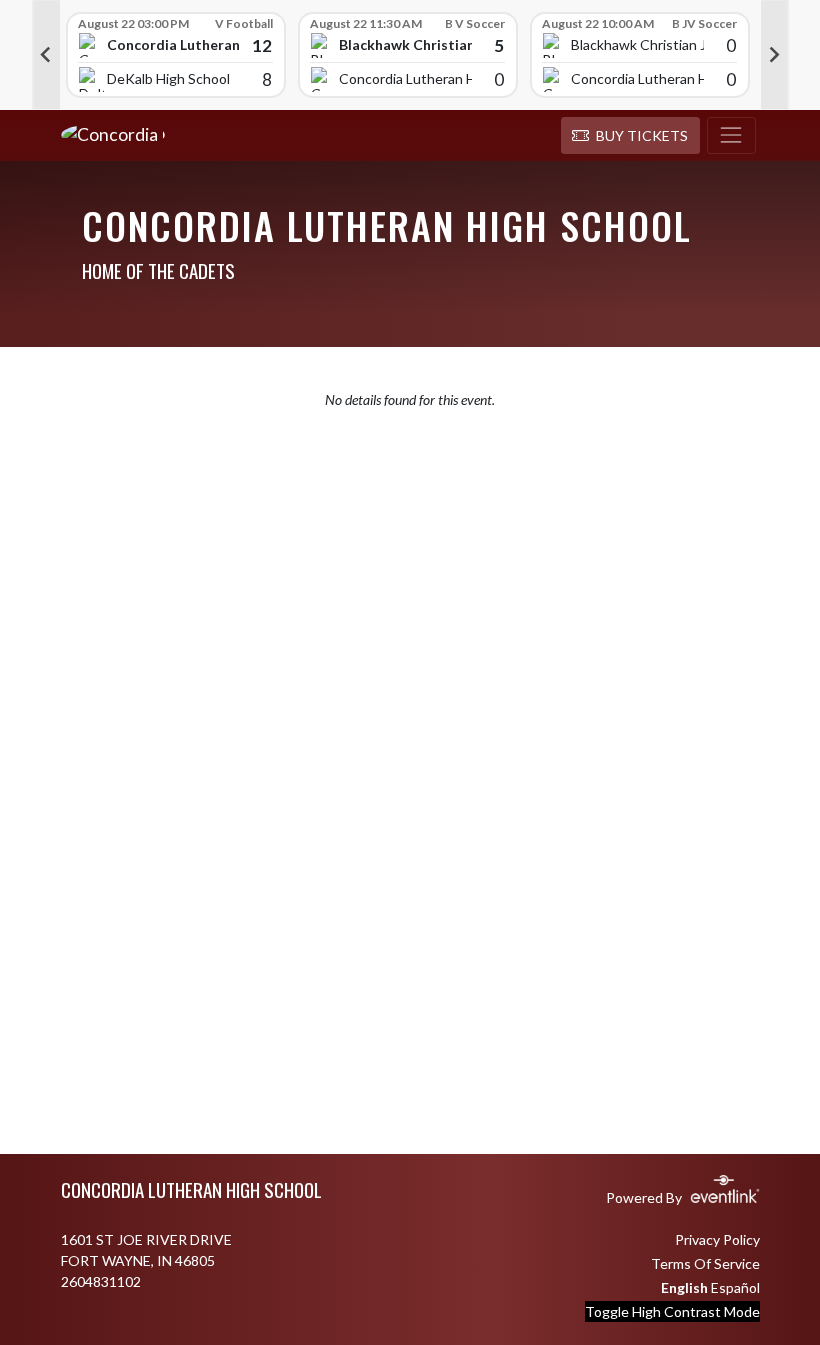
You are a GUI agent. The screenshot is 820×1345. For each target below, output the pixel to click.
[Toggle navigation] (731, 136)
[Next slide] (775, 55)
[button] (630, 136)
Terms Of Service (705, 1263)
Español (735, 1287)
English (684, 1287)
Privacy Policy (717, 1239)
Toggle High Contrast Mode (672, 1311)
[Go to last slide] (46, 55)
